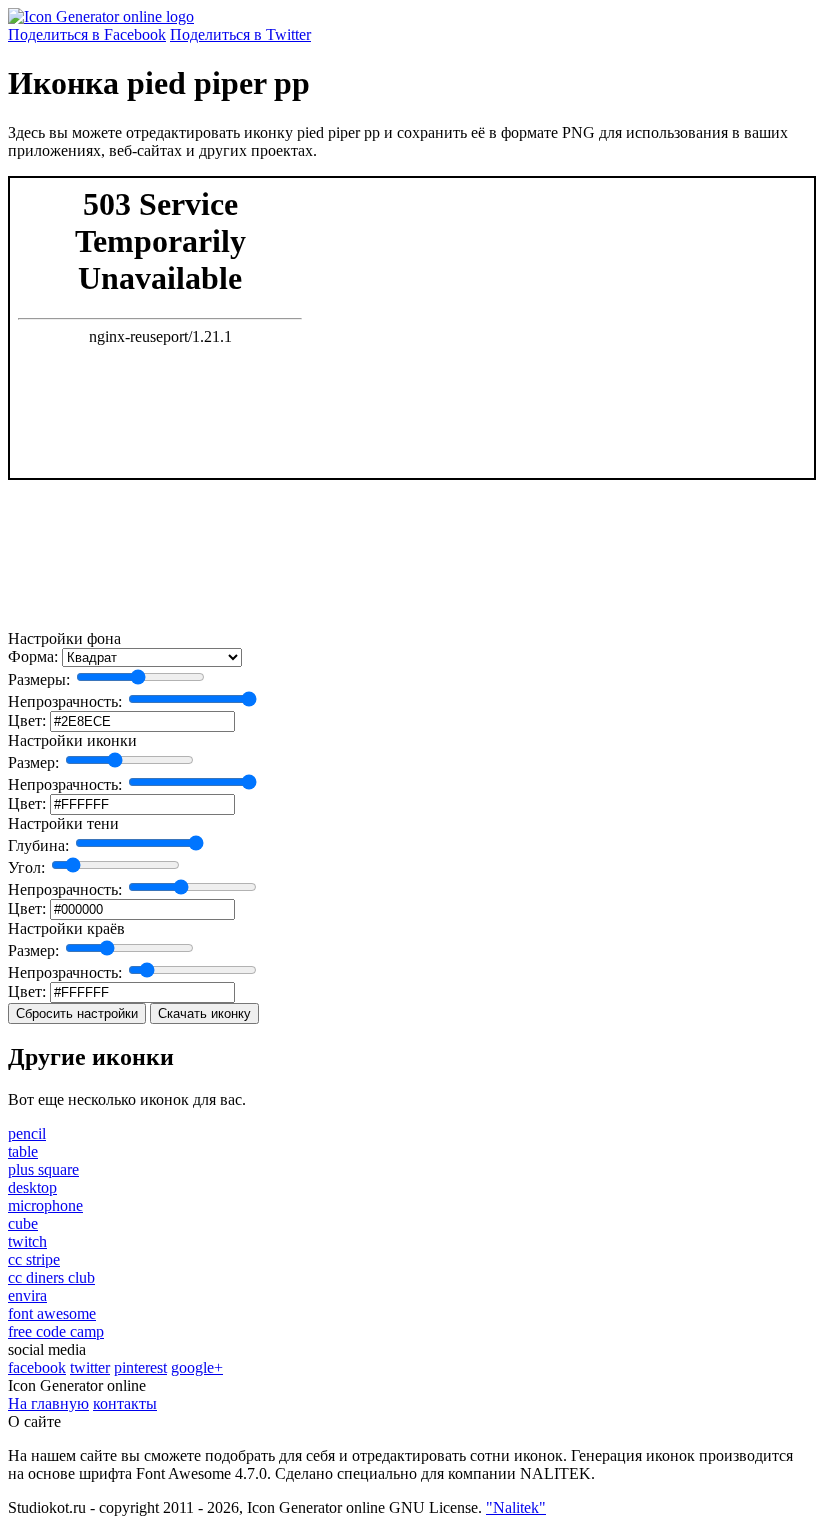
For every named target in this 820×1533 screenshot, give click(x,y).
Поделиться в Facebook (87, 34)
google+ (197, 1367)
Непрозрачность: (65, 701)
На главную (48, 1403)
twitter (90, 1367)
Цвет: (27, 720)
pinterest (140, 1367)
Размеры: (39, 679)
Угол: (26, 867)
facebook (37, 1367)
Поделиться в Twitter (240, 34)
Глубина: (38, 845)
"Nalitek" (516, 1507)
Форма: (33, 656)
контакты (125, 1403)
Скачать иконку (204, 1013)
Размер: (33, 762)
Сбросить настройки (77, 1013)
